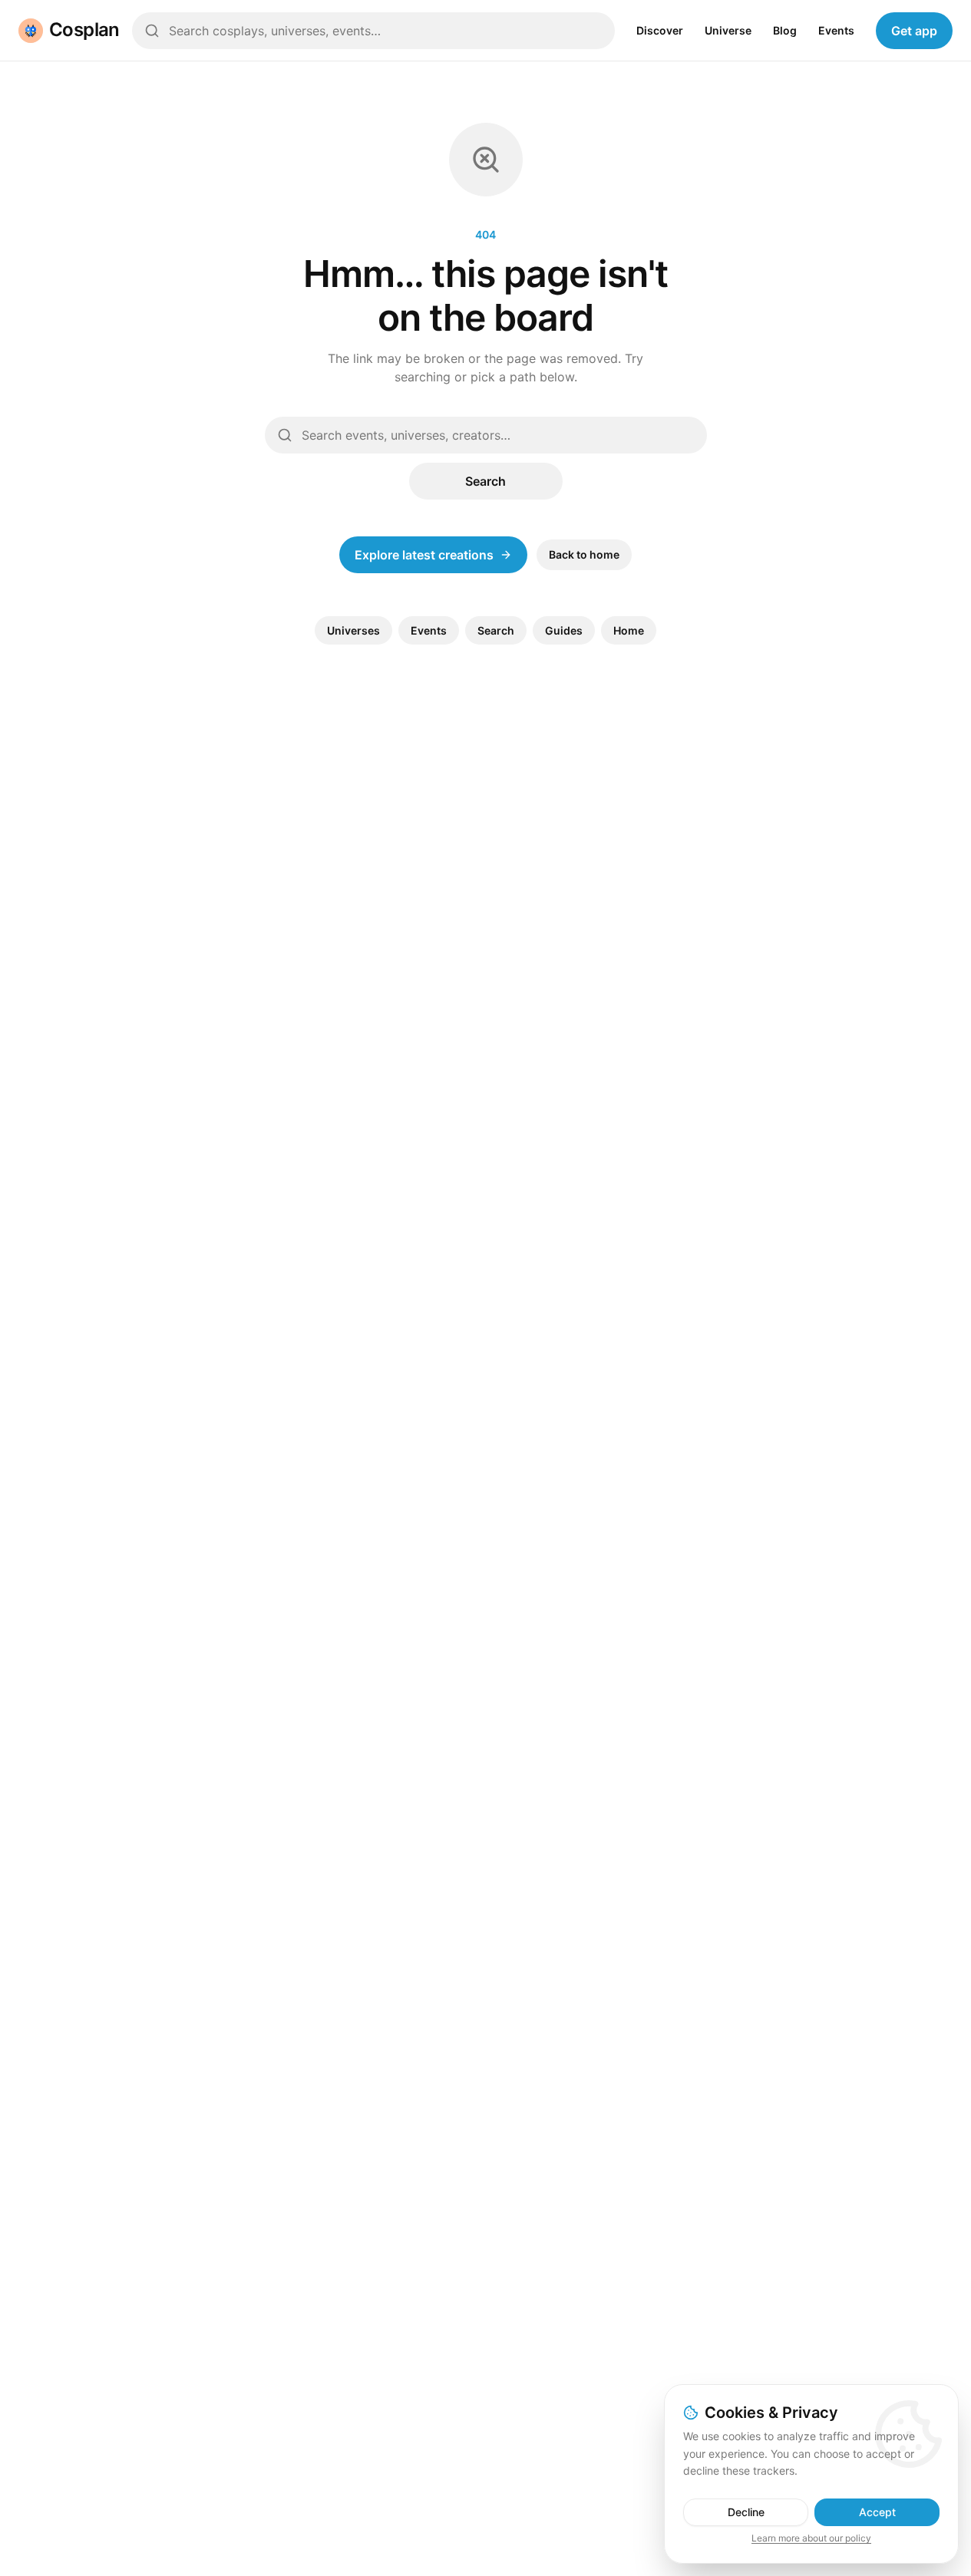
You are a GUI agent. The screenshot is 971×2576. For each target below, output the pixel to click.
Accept (877, 2512)
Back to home (584, 554)
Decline (746, 2512)
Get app (914, 31)
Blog (785, 30)
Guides (564, 630)
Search (485, 481)
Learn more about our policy (811, 2538)
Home (629, 630)
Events (836, 30)
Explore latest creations (424, 555)
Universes (353, 630)
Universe (728, 30)
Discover (660, 30)
